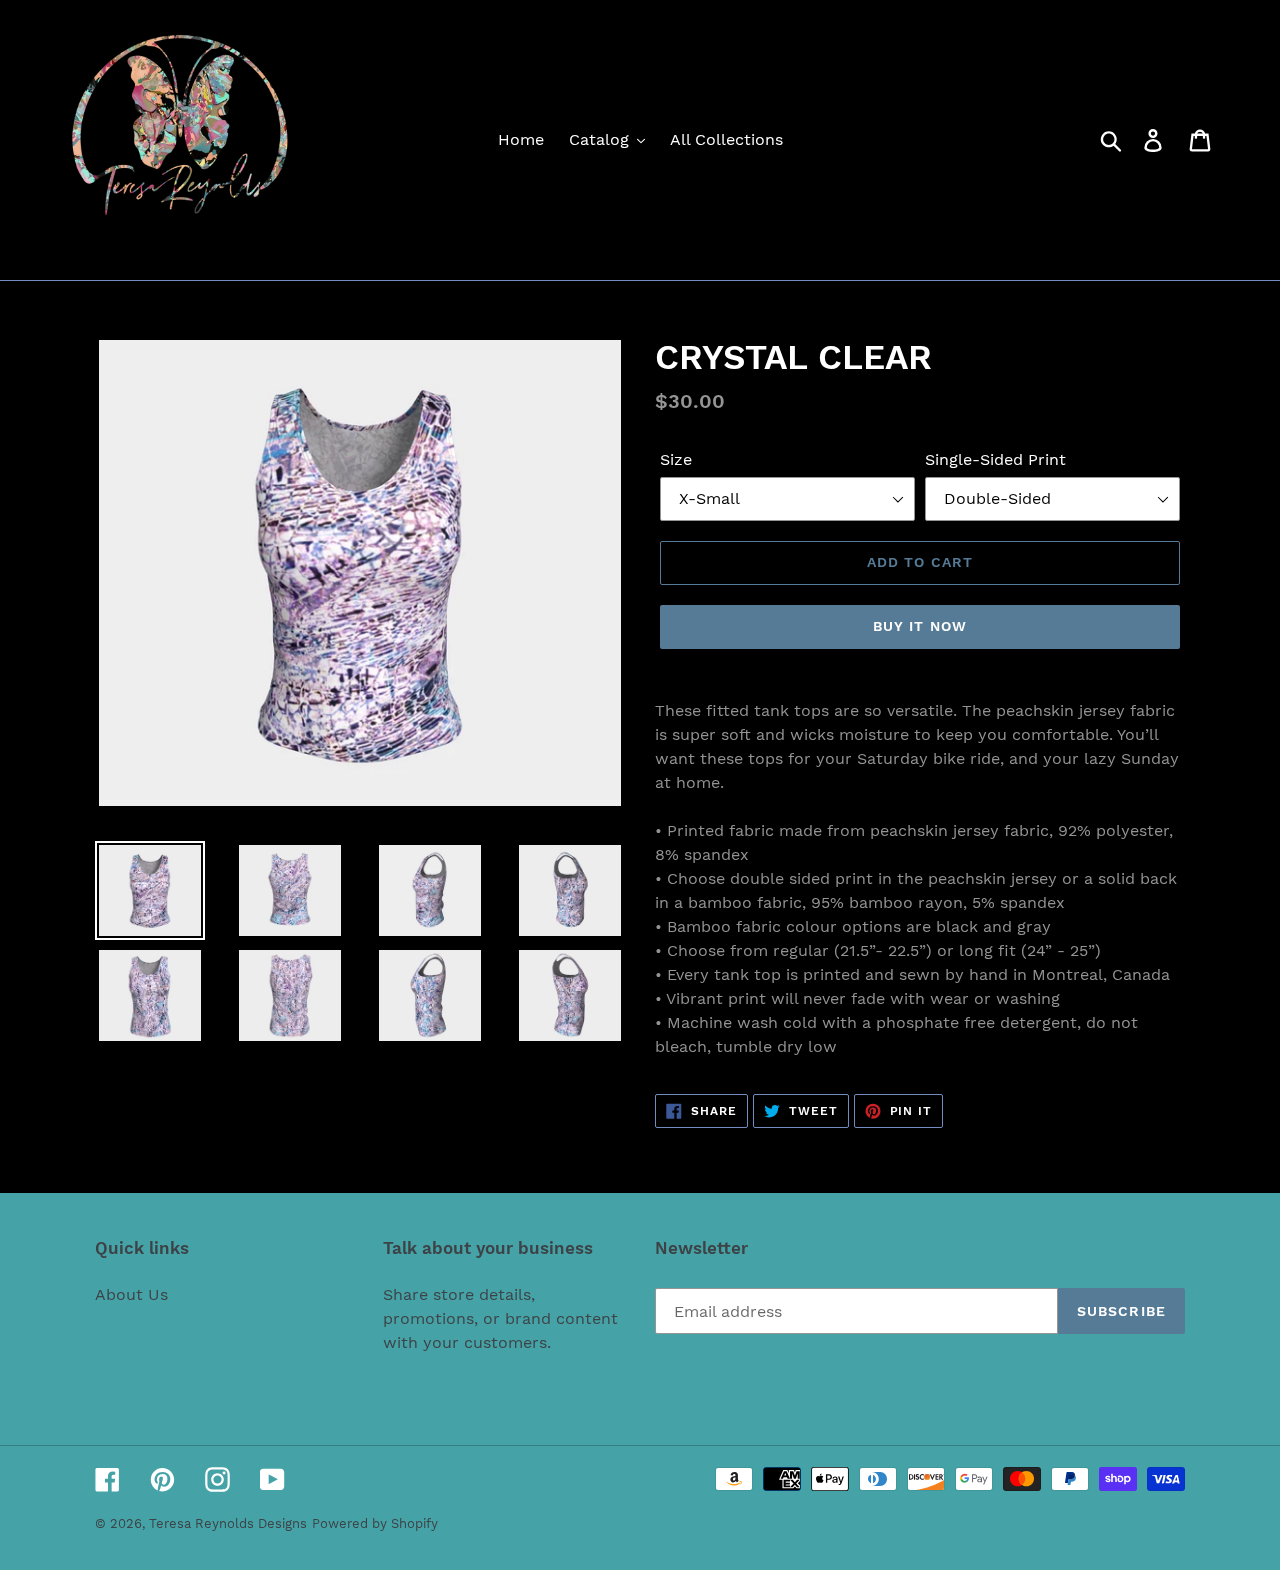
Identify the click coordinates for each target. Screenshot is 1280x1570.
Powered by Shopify (375, 1523)
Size (676, 459)
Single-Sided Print (995, 459)
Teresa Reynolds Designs (228, 1523)
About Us (131, 1294)
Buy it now (920, 626)
